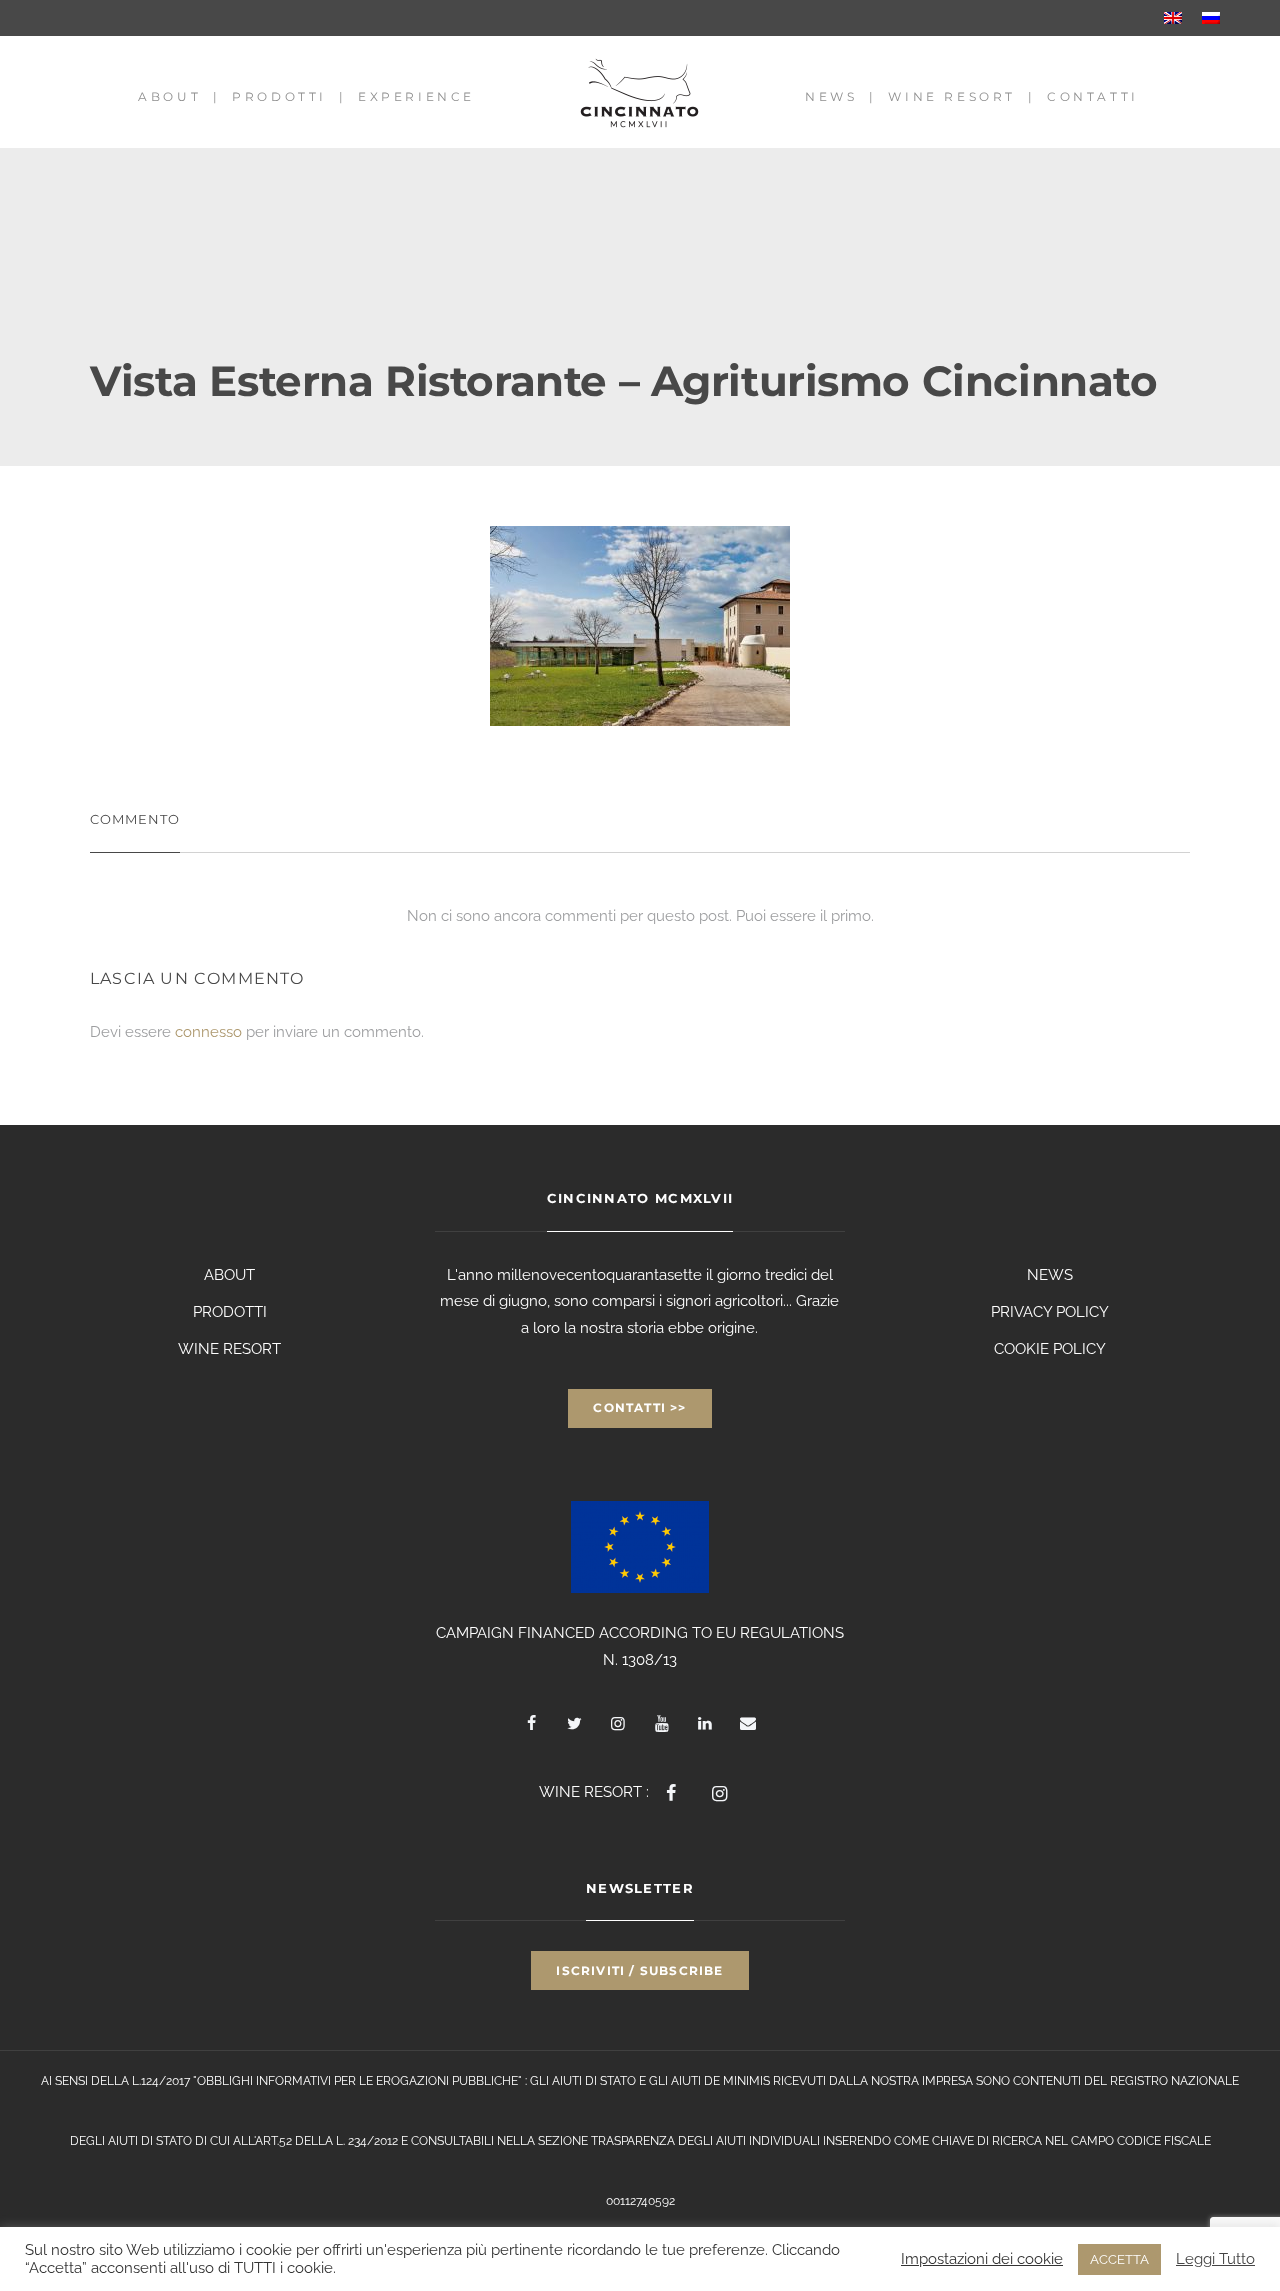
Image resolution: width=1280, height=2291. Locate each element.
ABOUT (229, 1275)
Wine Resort (952, 96)
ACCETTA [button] (1119, 2259)
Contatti (1093, 96)
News (831, 96)
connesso (208, 1032)
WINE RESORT (229, 1349)
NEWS (1050, 1275)
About (169, 96)
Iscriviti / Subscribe (639, 1970)
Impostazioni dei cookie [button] (982, 2258)
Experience (416, 96)
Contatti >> (639, 1407)
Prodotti (279, 96)
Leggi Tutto (1215, 2258)
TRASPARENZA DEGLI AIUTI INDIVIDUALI (705, 2141)
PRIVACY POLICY (1050, 1312)
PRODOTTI (230, 1312)
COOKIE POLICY (1050, 1349)
